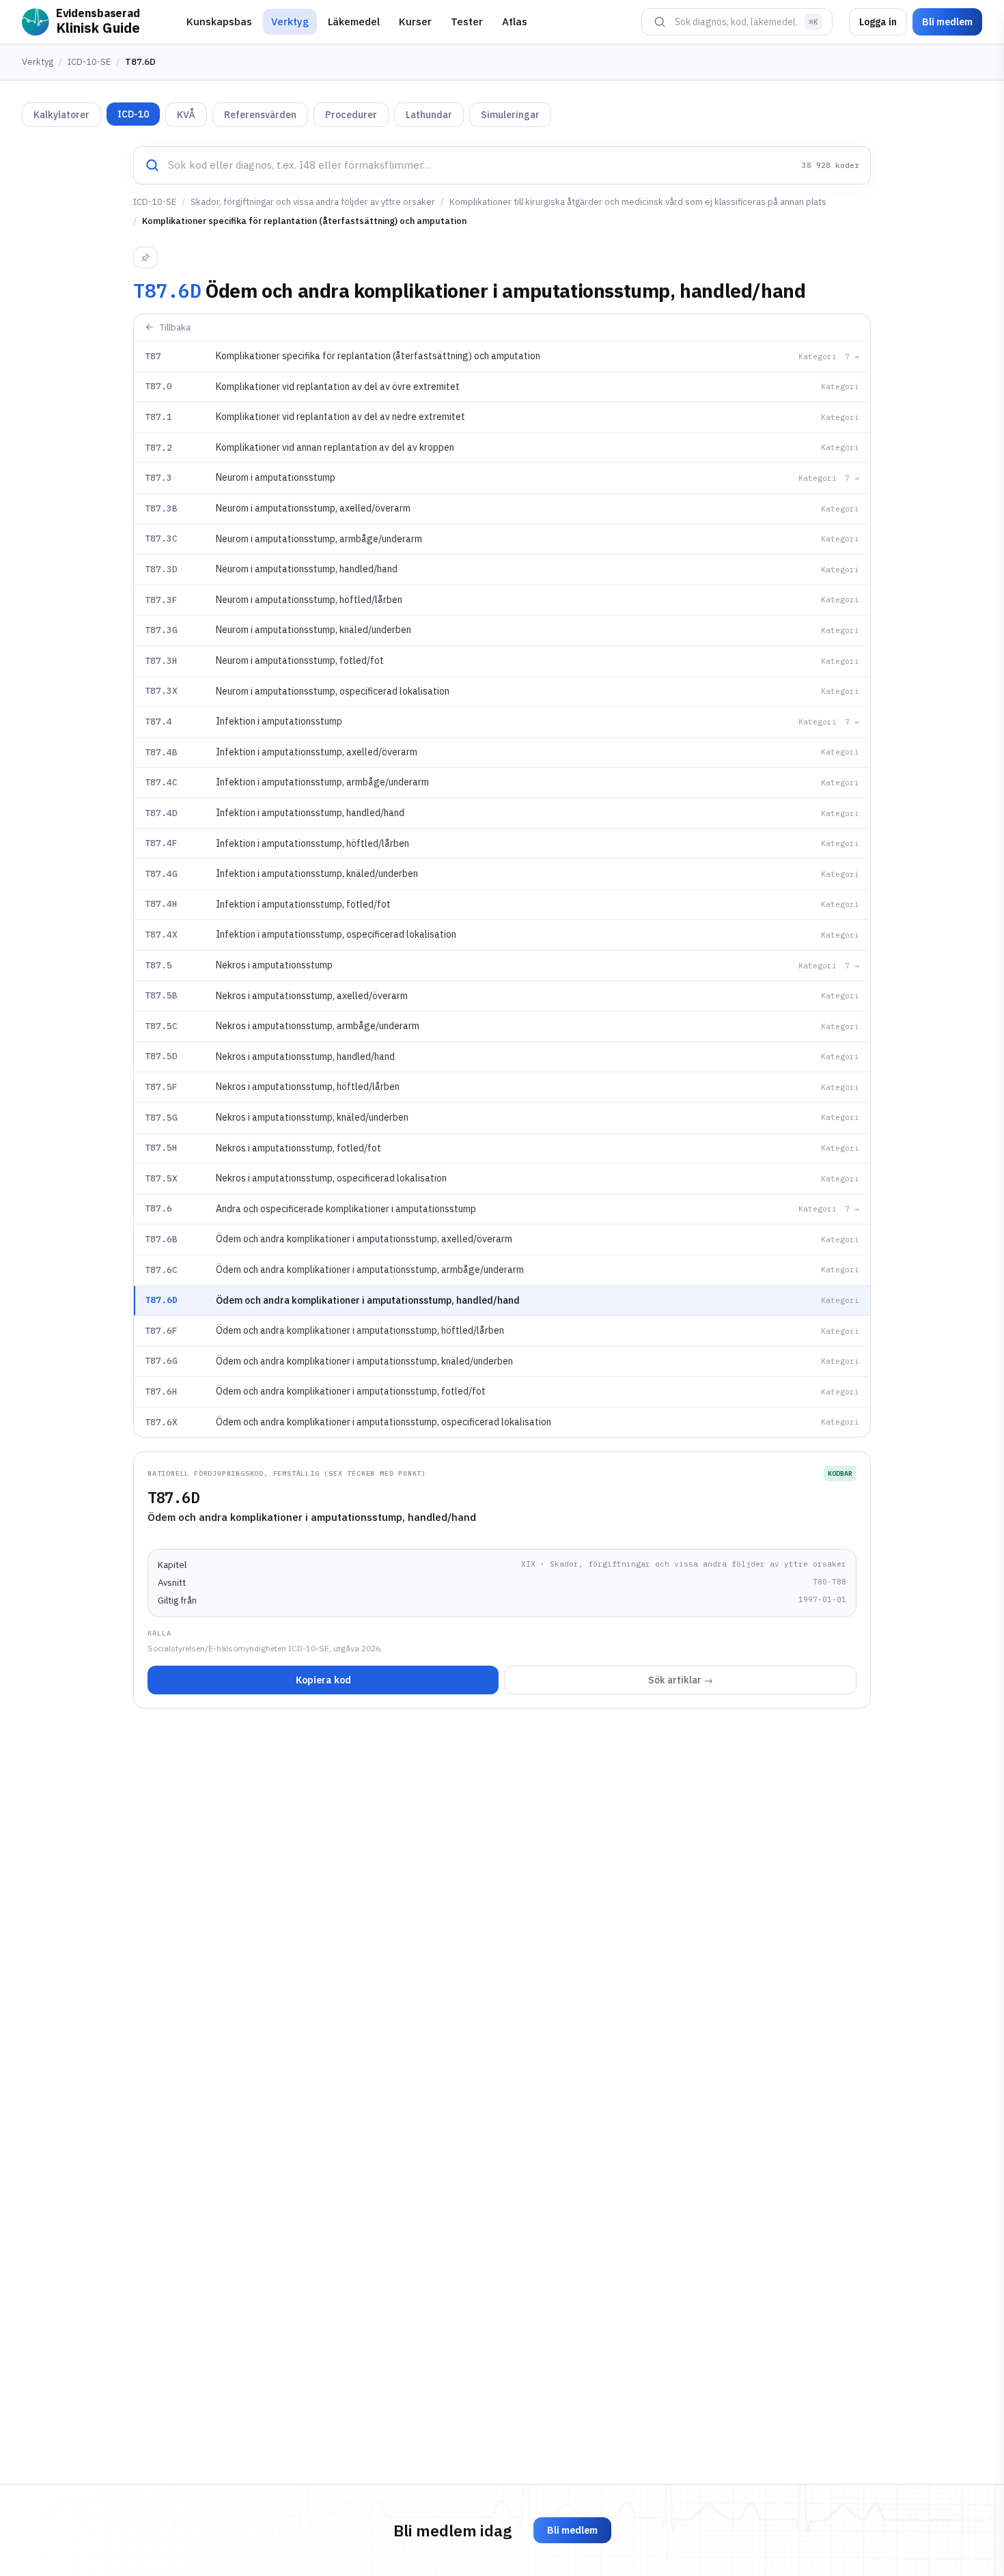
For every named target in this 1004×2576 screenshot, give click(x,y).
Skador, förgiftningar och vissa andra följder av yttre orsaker (313, 202)
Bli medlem (947, 22)
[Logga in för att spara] (145, 257)
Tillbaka (175, 327)
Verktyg (290, 22)
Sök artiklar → (681, 1680)
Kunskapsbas (219, 22)
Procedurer (351, 115)
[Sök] (660, 22)
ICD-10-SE (89, 62)
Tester (467, 22)
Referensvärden (260, 115)
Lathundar (429, 115)
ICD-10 (133, 114)
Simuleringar (510, 115)
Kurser (415, 22)
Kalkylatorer (61, 115)
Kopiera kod (323, 1680)
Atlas (515, 22)
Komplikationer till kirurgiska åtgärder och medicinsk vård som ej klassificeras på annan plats (638, 202)
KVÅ (186, 115)
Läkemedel (354, 22)
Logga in (878, 22)
